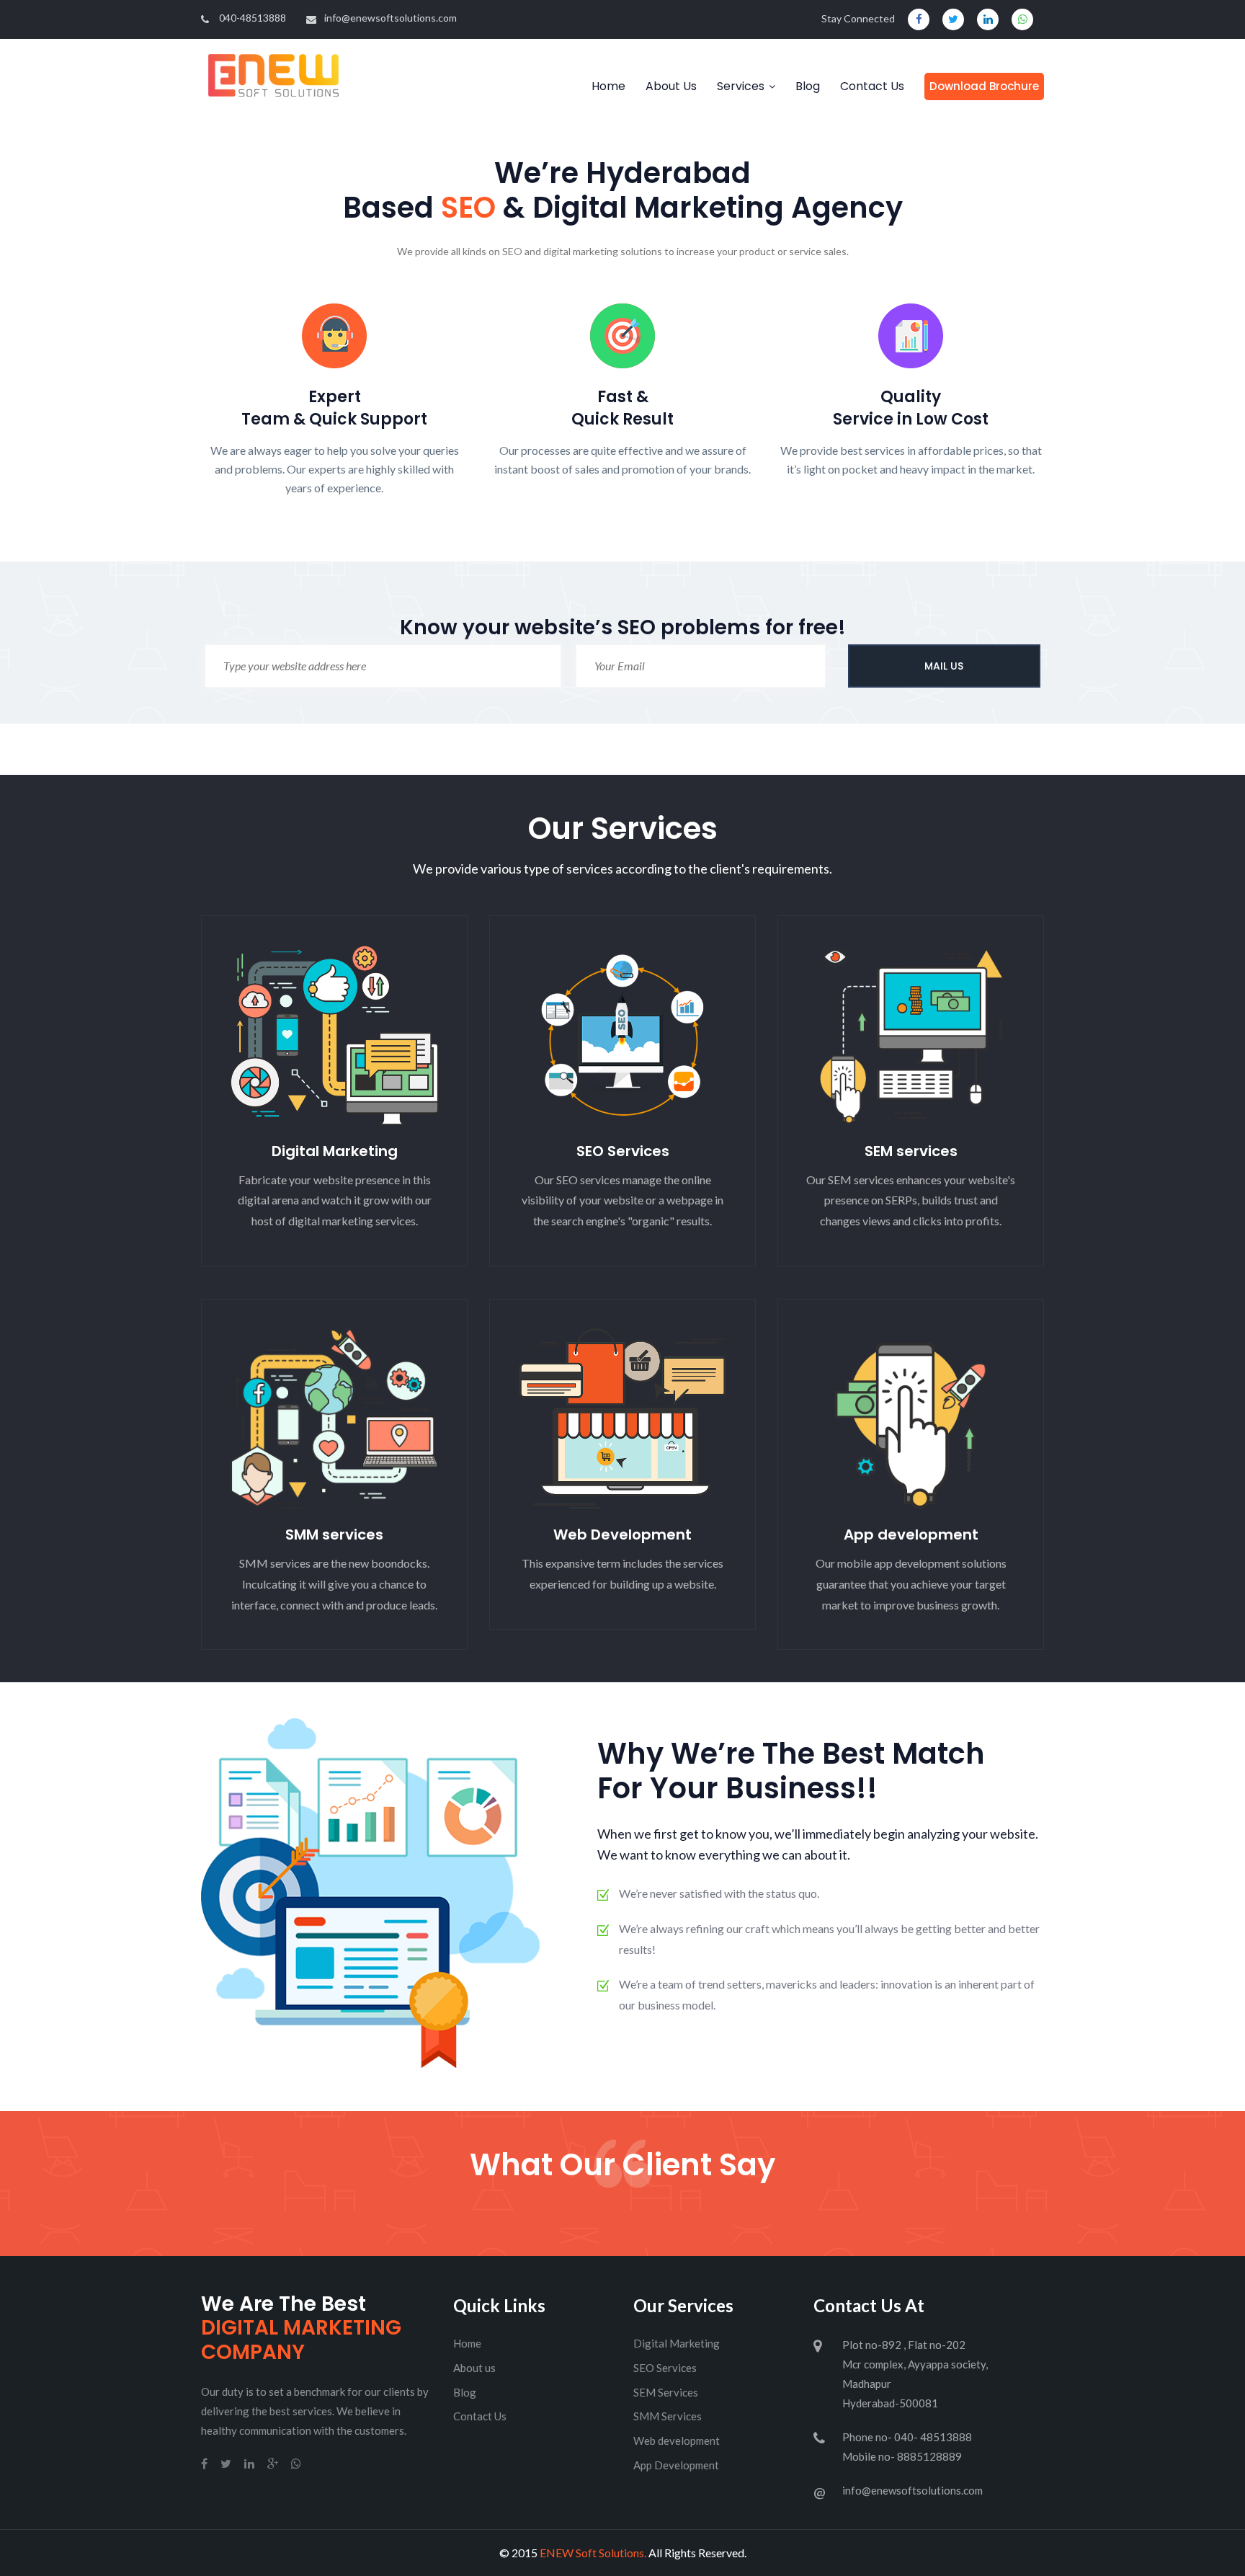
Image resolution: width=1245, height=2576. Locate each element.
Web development (677, 2440)
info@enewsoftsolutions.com (391, 18)
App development (911, 1535)
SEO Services (623, 1151)
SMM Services (668, 2416)
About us (474, 2368)
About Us (671, 86)
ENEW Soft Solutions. (593, 2553)
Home (608, 86)
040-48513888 (253, 18)
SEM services (911, 1151)
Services (741, 86)
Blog (808, 86)
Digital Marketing (335, 1151)
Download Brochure (984, 86)
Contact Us (872, 86)
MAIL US (944, 666)
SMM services (334, 1535)
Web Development (622, 1535)
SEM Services (666, 2392)
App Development (676, 2465)
